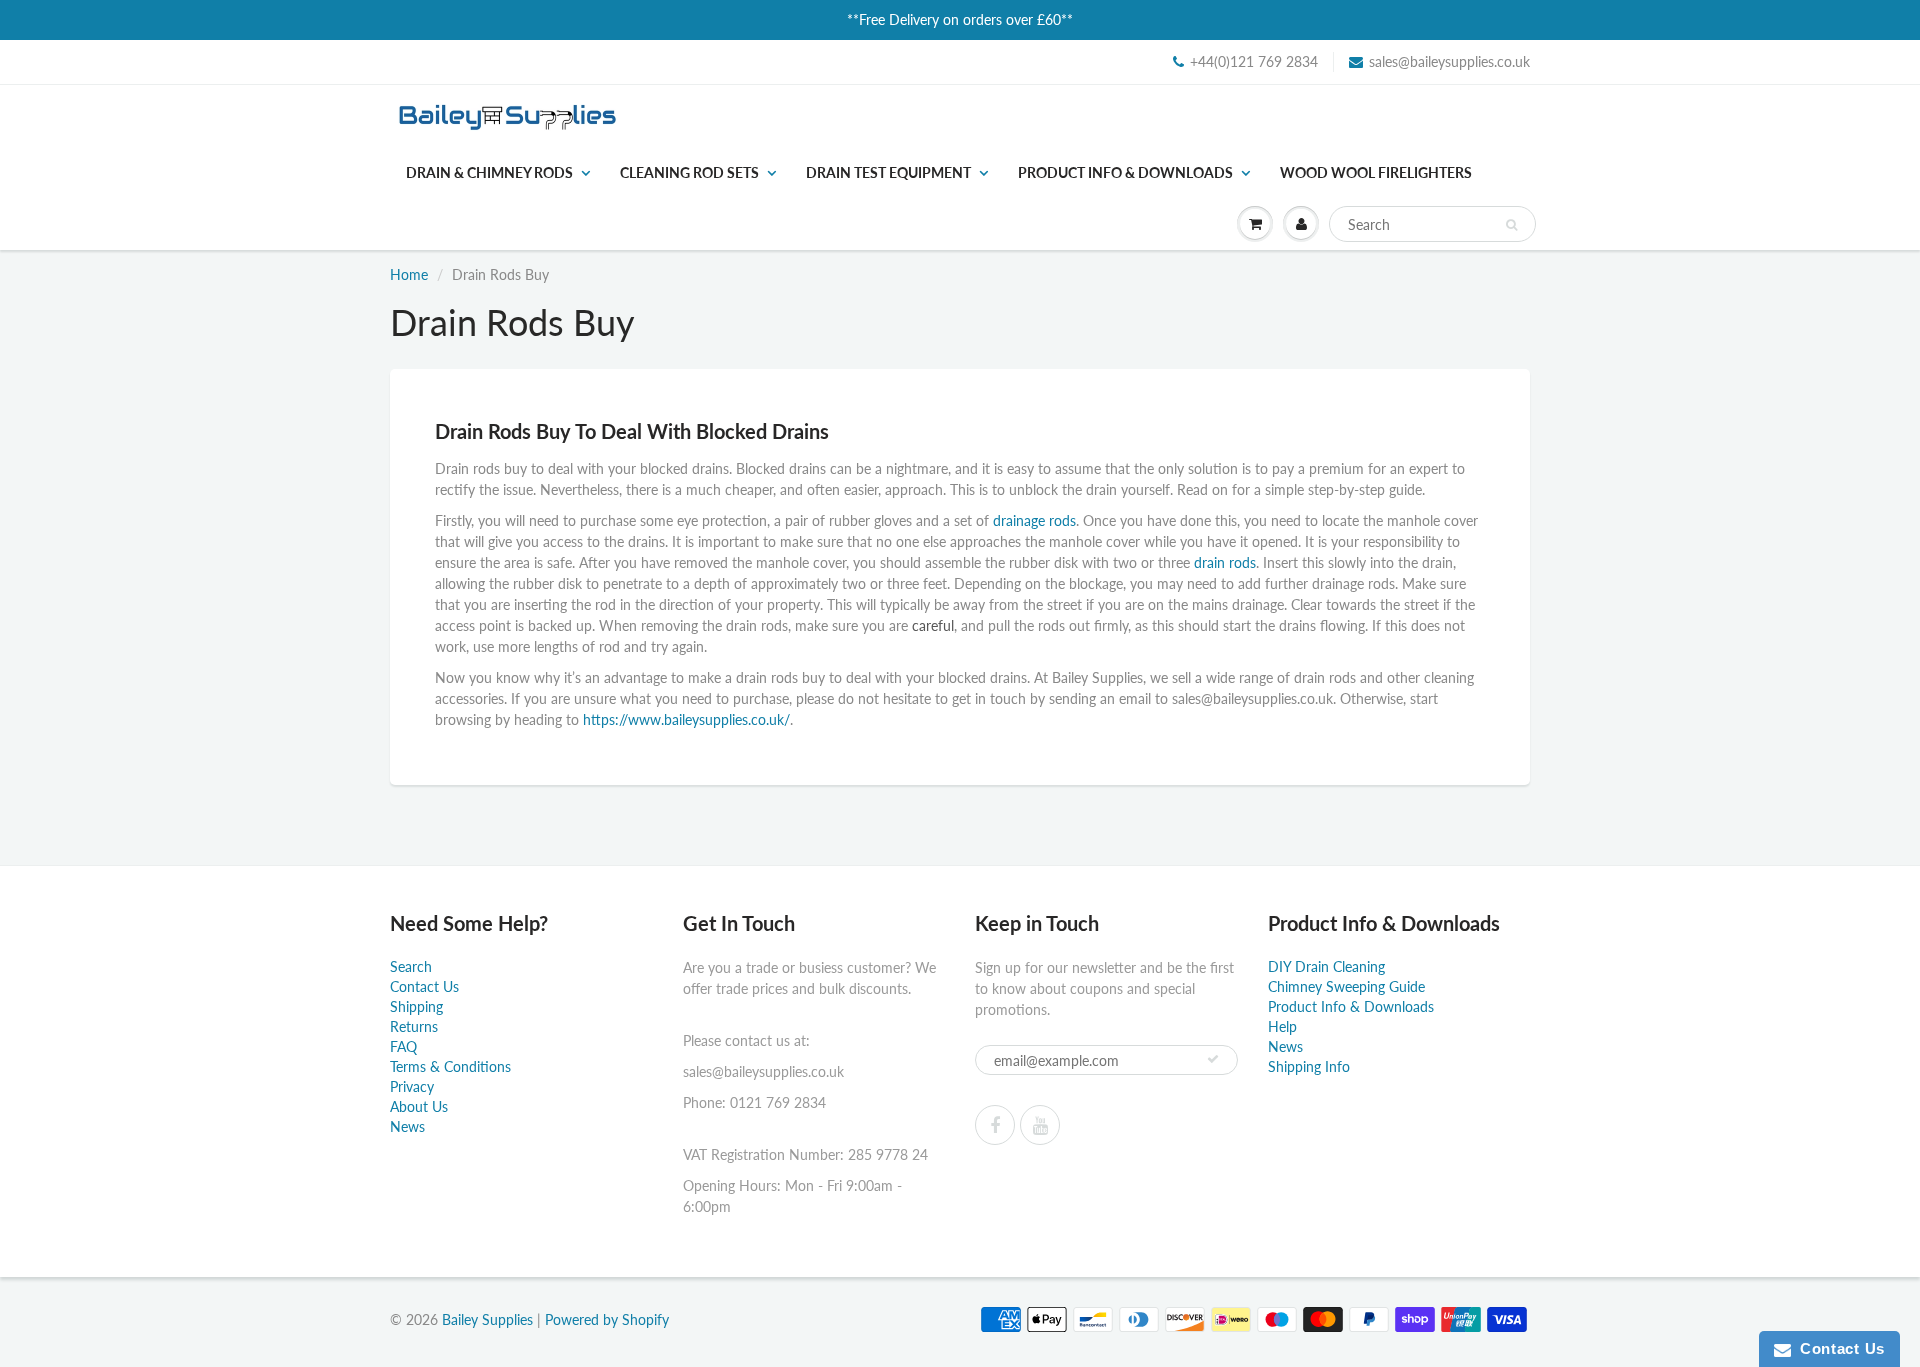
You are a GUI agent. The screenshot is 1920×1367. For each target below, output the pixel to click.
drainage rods (1034, 520)
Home (409, 274)
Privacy (412, 1086)
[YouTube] (1040, 1125)
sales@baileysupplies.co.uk (1449, 61)
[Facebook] (995, 1125)
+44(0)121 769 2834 (1254, 61)
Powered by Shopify (607, 1319)
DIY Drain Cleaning (1326, 966)
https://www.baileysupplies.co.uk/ (686, 719)
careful (933, 625)
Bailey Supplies (487, 1319)
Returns (414, 1026)
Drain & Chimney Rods (489, 172)
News (407, 1126)
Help (1282, 1026)
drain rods (1225, 562)
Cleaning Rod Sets (689, 172)
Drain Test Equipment (888, 172)
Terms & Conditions (450, 1066)
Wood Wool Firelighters (1376, 172)
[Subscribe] (1213, 1059)
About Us (419, 1106)
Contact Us (424, 986)
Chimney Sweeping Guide (1346, 986)
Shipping (416, 1006)
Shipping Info (1309, 1066)
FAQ (403, 1046)
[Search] (1511, 225)
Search (411, 966)
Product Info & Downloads (1125, 172)
